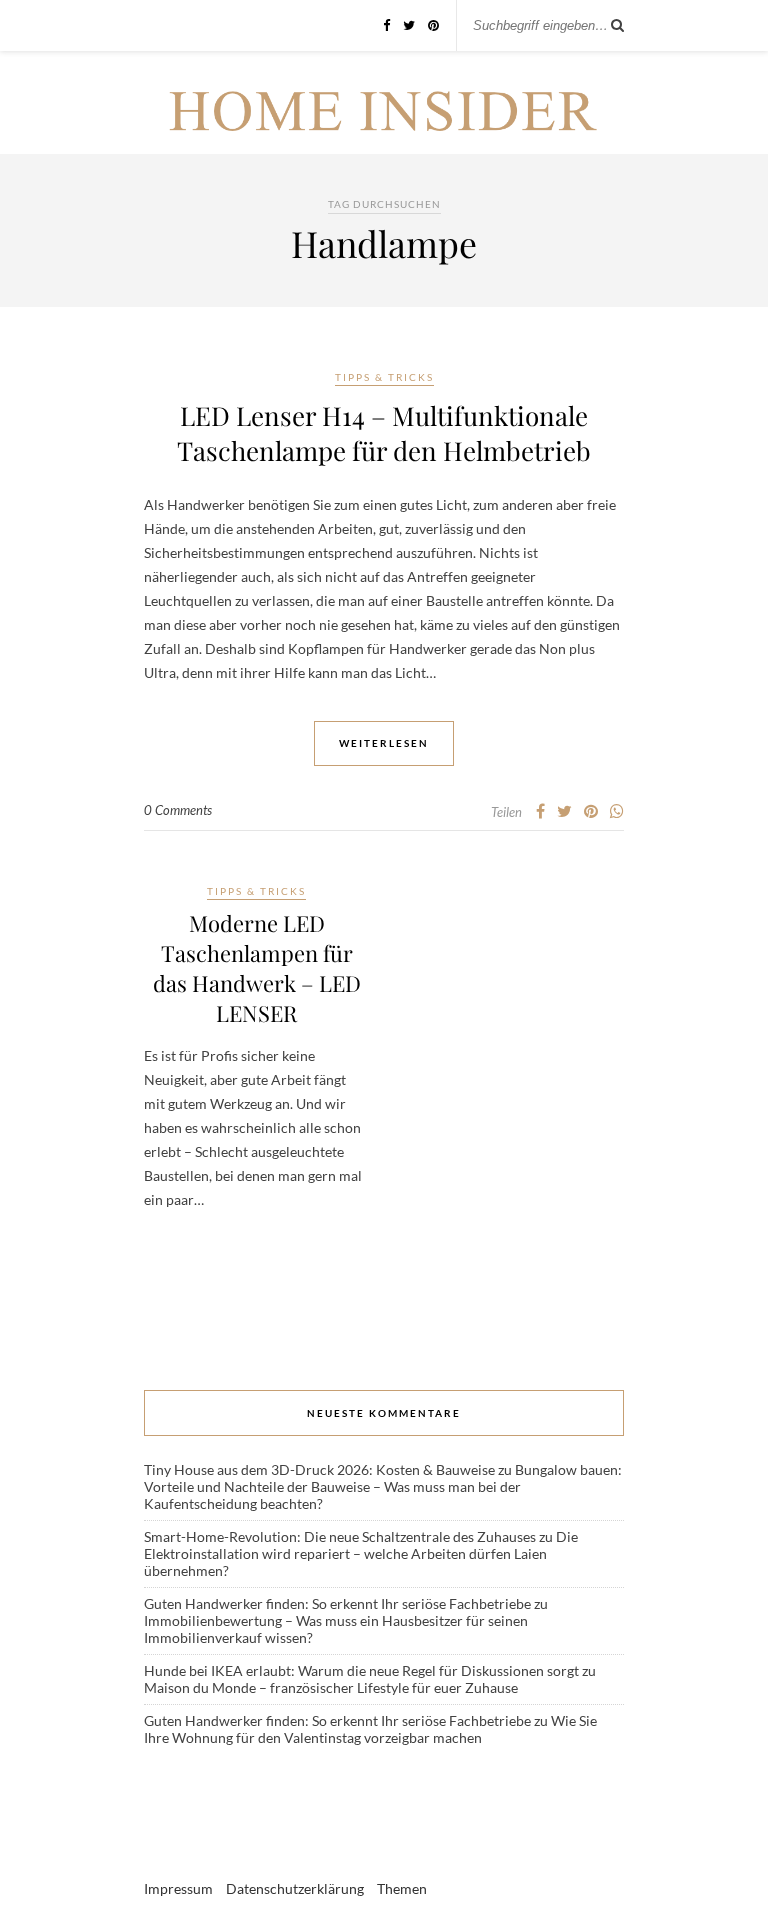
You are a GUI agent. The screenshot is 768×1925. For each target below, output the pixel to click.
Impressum (178, 1888)
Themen (402, 1888)
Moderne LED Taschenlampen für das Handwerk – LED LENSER (257, 968)
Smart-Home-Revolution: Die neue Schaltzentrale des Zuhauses (340, 1536)
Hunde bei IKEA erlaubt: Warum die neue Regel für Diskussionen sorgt (361, 1670)
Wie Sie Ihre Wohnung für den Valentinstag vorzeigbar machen (370, 1729)
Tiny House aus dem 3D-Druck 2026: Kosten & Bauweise (319, 1469)
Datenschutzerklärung (295, 1888)
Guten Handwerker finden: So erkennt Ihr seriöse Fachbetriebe (337, 1603)
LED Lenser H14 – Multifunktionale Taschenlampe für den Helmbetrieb (384, 433)
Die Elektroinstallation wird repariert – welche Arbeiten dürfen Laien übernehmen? (361, 1553)
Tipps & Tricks (384, 377)
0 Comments (178, 810)
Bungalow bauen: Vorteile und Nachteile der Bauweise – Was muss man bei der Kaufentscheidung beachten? (383, 1486)
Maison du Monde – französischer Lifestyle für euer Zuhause (331, 1687)
